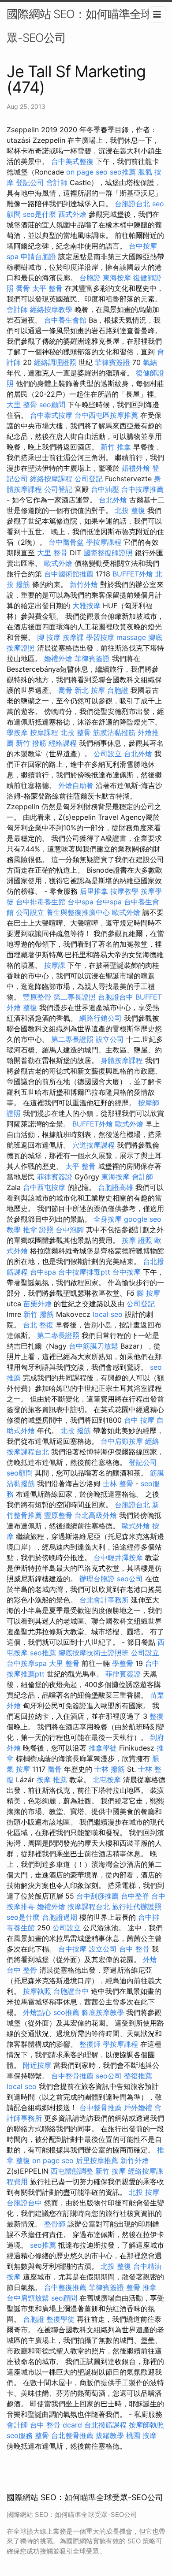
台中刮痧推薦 (97, 1896)
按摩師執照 (146, 2425)
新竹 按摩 (110, 2171)
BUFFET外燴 (133, 574)
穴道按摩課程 (93, 1145)
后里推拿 (94, 891)
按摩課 (73, 637)
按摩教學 (124, 891)
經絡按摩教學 (51, 309)
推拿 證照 (38, 1230)
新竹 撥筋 (31, 743)
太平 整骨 (47, 288)
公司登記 (89, 479)
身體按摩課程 (122, 1060)
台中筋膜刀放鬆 (93, 1346)
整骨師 (55, 2224)
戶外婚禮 (138, 2108)
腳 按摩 (49, 637)
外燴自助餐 (76, 785)
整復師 (90, 2044)
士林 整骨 (118, 1483)
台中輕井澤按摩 (118, 1557)
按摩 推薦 (52, 1780)
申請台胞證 (38, 256)
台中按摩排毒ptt (84, 1272)
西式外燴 (72, 214)
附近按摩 (37, 2065)
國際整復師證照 (108, 553)
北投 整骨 (76, 732)
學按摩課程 (104, 542)
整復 (30, 1007)
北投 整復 (130, 510)
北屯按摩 (107, 1780)
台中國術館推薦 (69, 574)
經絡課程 (63, 743)
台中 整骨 (134, 1949)
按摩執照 (37, 1991)
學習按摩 (100, 637)
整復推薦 (138, 2076)
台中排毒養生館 (41, 902)
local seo (108, 1314)
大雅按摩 (86, 606)
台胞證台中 (116, 997)
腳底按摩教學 (103, 2012)
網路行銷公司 (101, 1018)
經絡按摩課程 (51, 479)
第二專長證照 (75, 997)
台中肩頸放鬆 (28, 2298)
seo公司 (130, 1579)
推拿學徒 (103, 1748)
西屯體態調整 (72, 2171)
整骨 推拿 (141, 2287)
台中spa (80, 902)
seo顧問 (52, 405)
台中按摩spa (27, 1663)
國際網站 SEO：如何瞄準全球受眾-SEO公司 (85, 26)
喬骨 (23, 288)
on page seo (87, 172)
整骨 (42, 2435)
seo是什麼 (39, 214)
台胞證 (90, 278)
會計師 (57, 182)
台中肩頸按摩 (122, 1441)
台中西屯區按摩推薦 (106, 415)
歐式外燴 (58, 563)
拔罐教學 (110, 2435)
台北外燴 (113, 500)
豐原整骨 (37, 997)
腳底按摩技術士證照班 (93, 1653)
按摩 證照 (137, 1240)
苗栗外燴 (37, 1304)
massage (131, 637)
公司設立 (108, 754)
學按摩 (17, 732)
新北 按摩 (90, 690)
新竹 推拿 (116, 447)
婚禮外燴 (136, 468)
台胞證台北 (132, 204)
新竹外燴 (84, 584)
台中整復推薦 (65, 2287)
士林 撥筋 (110, 1769)
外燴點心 (37, 2012)
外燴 (150, 1959)
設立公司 (110, 1039)
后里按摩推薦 (97, 2160)
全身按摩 (108, 1219)
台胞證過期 (60, 1917)
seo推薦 (123, 172)
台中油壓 (105, 489)
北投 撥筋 (76, 1431)
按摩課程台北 (89, 1907)
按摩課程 (44, 732)
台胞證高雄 (116, 1187)
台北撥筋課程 (105, 2425)
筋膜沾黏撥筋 (114, 732)
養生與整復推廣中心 (78, 912)
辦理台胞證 (97, 1579)
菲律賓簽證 (112, 362)
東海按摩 (117, 278)
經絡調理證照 (55, 362)
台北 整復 (38, 1325)
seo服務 (20, 2435)
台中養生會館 (65, 320)
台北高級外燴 (96, 1515)
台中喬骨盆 (66, 542)
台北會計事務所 (104, 1600)
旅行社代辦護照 (137, 1907)
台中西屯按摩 (44, 1187)
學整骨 (123, 1663)
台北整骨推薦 (72, 2435)
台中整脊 (135, 1896)
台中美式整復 (72, 161)
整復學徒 (60, 2319)
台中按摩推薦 (142, 489)
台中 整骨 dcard (56, 2425)
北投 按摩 (144, 2192)
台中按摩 (127, 1272)
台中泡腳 (70, 1230)
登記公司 (30, 182)
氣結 (150, 362)
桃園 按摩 (141, 2435)
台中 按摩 (139, 1420)
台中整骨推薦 (72, 2076)
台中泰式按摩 (51, 415)
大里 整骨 (22, 405)
